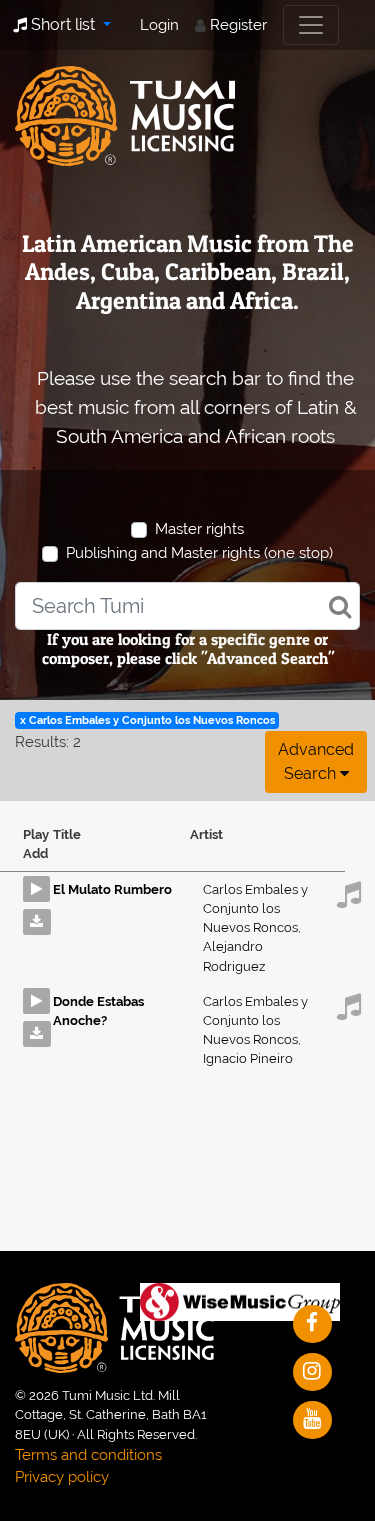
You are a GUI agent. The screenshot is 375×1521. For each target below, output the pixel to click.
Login (159, 25)
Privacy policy (62, 1477)
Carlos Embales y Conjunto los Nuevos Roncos (255, 908)
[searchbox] (187, 606)
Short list (63, 24)
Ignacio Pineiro (248, 1058)
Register (238, 25)
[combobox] (187, 606)
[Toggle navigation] (311, 25)
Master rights (199, 529)
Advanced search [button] (316, 761)
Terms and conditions (88, 1455)
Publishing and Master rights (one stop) (199, 553)
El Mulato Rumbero (112, 889)
